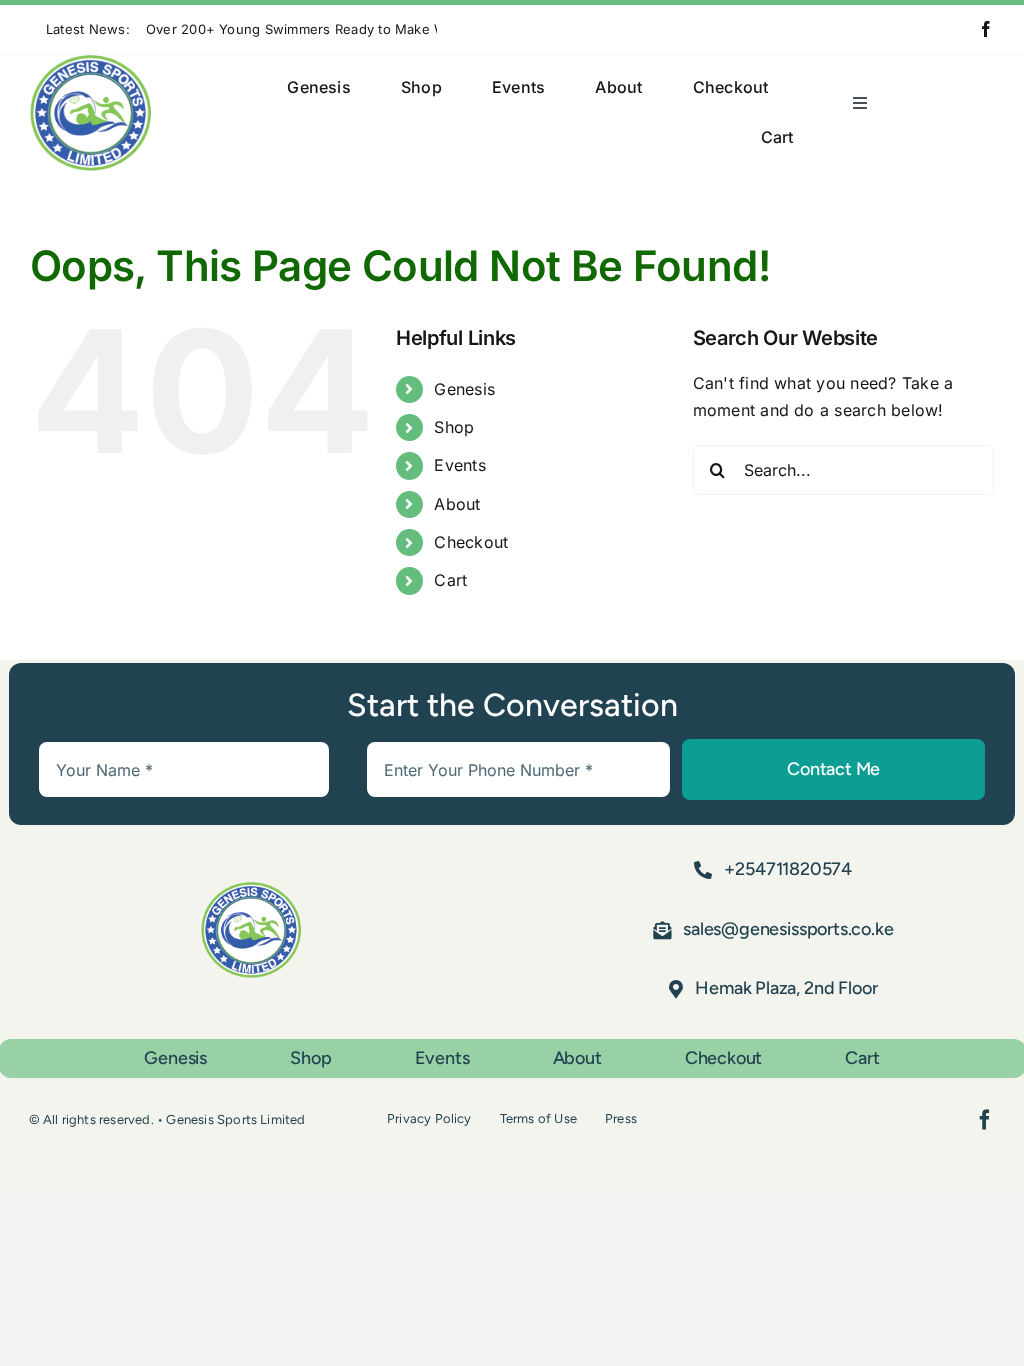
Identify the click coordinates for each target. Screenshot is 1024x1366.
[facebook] (986, 29)
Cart (450, 580)
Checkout (471, 542)
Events (459, 465)
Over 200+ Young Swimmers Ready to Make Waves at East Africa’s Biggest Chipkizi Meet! (435, 29)
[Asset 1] (90, 63)
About (457, 504)
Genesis (464, 389)
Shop (454, 427)
